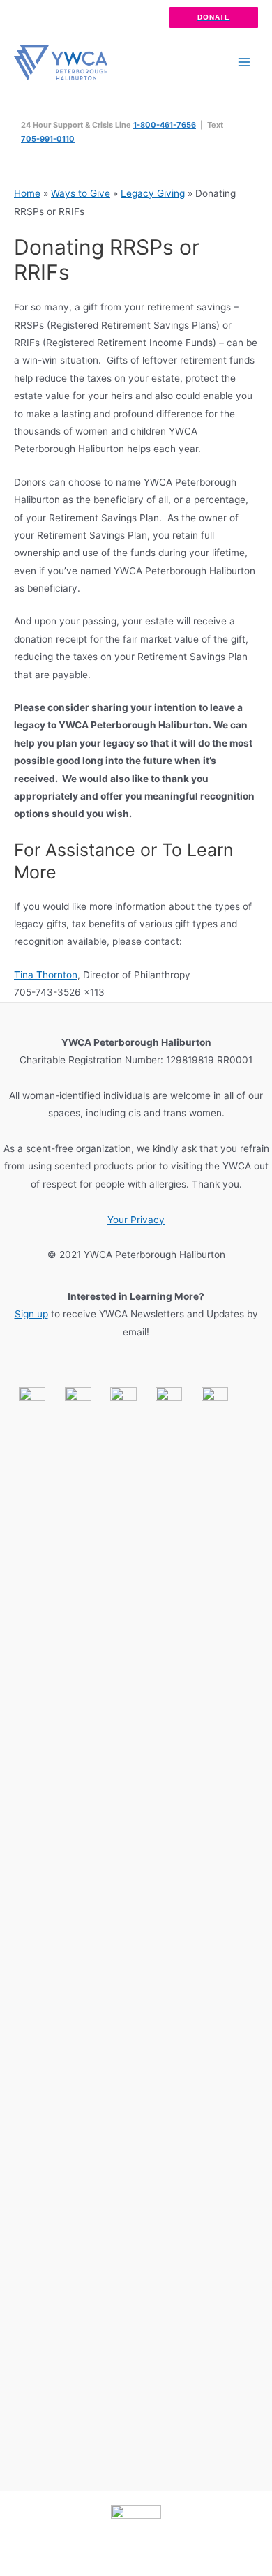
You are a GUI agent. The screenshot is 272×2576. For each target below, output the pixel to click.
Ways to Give (81, 193)
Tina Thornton (46, 975)
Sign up (31, 1314)
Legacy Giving (153, 193)
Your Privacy (136, 1220)
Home (27, 193)
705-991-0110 (48, 139)
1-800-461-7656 (165, 125)
